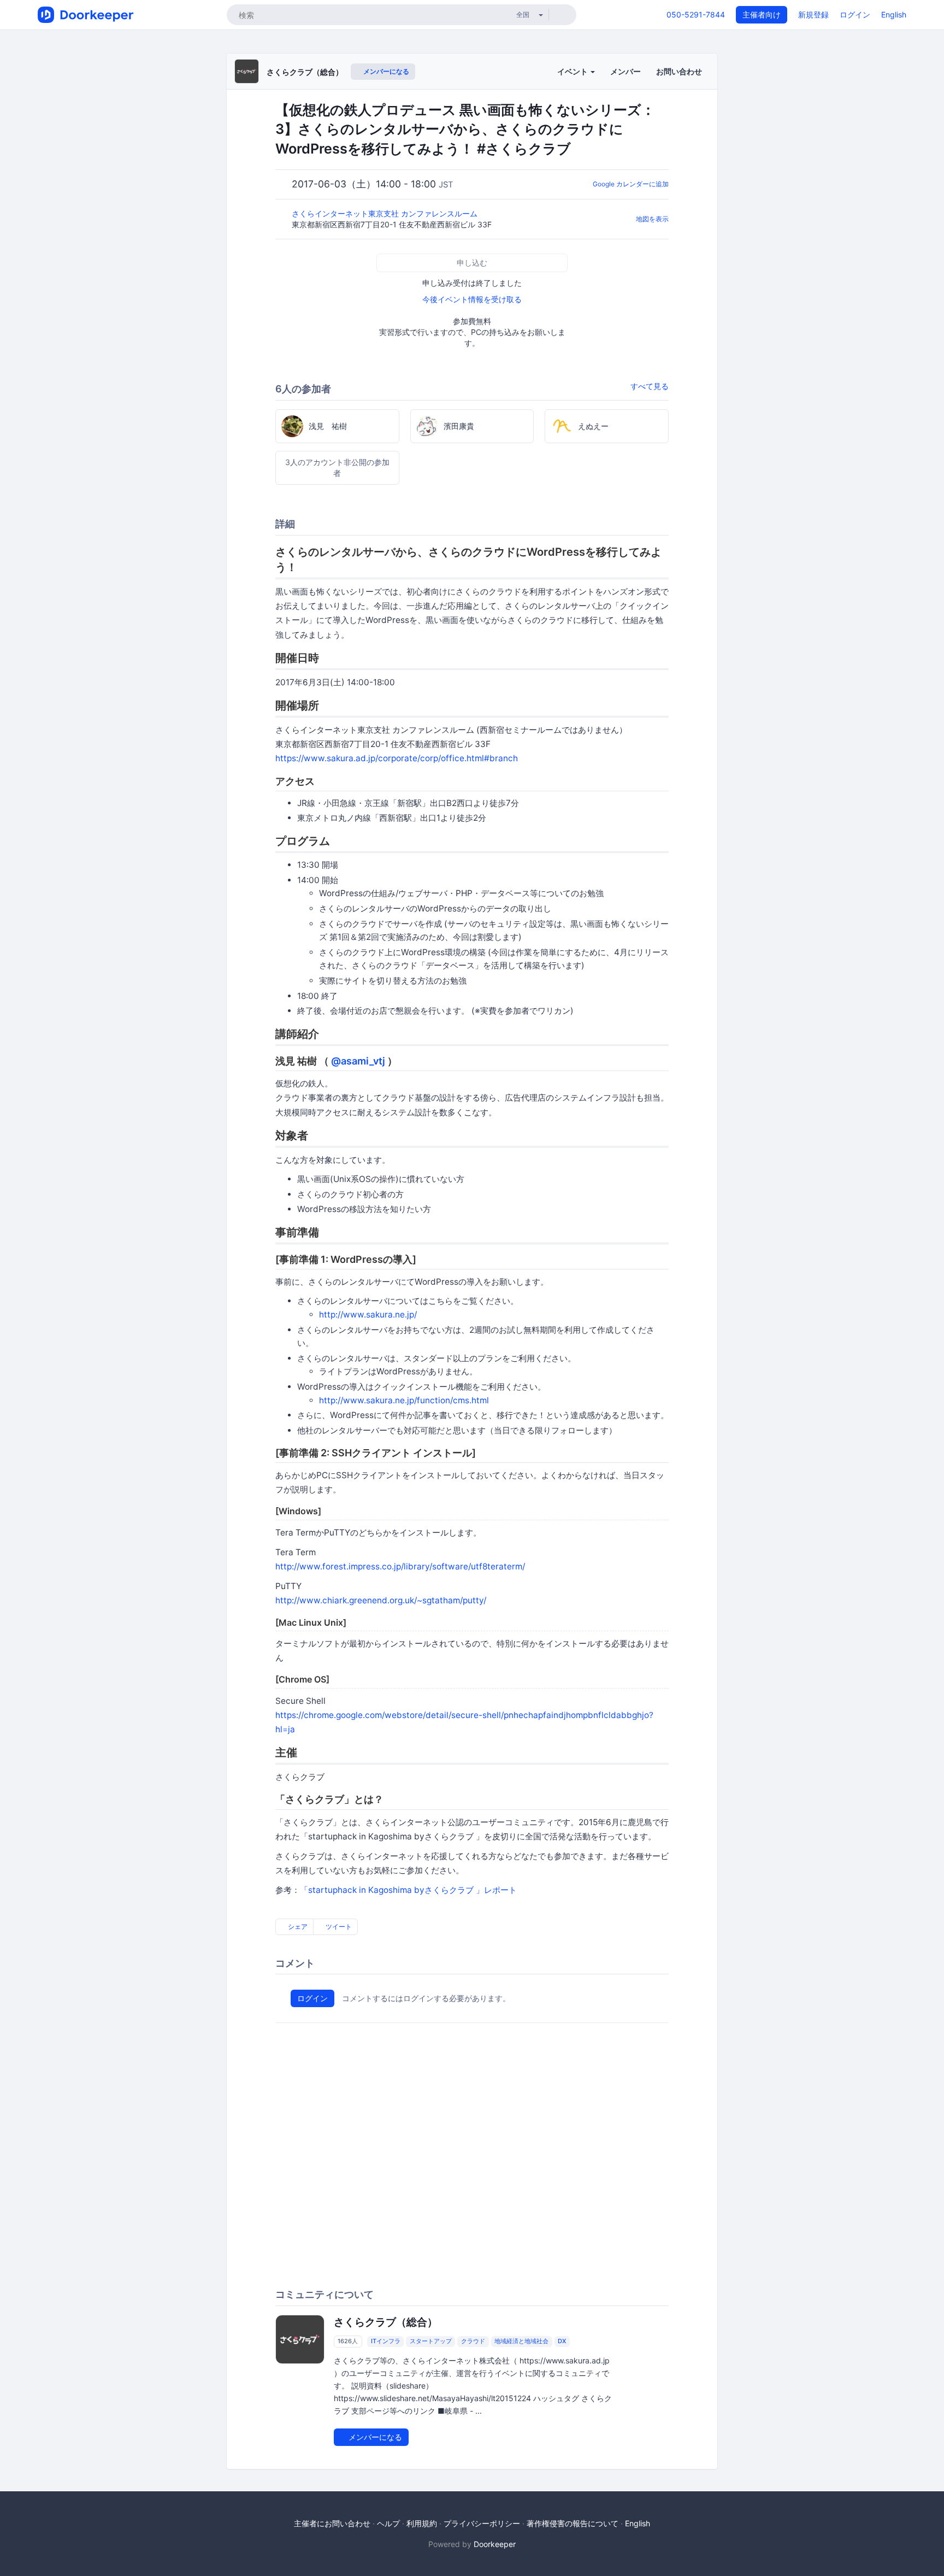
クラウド (473, 2342)
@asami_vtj (358, 1061)
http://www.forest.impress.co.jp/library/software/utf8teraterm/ (400, 1566)
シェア (297, 1927)
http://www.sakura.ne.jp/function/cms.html (404, 1400)
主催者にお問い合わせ (332, 2523)
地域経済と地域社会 (521, 2342)
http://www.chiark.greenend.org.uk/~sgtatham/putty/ (381, 1600)
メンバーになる (385, 71)
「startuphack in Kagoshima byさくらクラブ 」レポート (408, 1890)
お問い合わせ (679, 71)
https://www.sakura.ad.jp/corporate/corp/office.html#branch (397, 758)
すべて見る (650, 386)
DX (562, 2342)
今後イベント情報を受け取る (472, 299)
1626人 (348, 2342)
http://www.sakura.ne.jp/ (368, 1315)
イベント (573, 71)
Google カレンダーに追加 (631, 184)
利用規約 (422, 2523)
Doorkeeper (495, 2544)
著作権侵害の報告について (573, 2523)
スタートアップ (431, 2342)
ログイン (855, 14)
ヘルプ (388, 2523)
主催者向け (762, 14)
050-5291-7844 (696, 14)
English (894, 14)
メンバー (626, 71)
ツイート (338, 1927)
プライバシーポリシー (482, 2523)
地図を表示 (652, 219)
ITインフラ (386, 2342)
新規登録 (813, 14)
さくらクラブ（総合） (305, 72)
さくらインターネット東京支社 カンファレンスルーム (386, 213)
